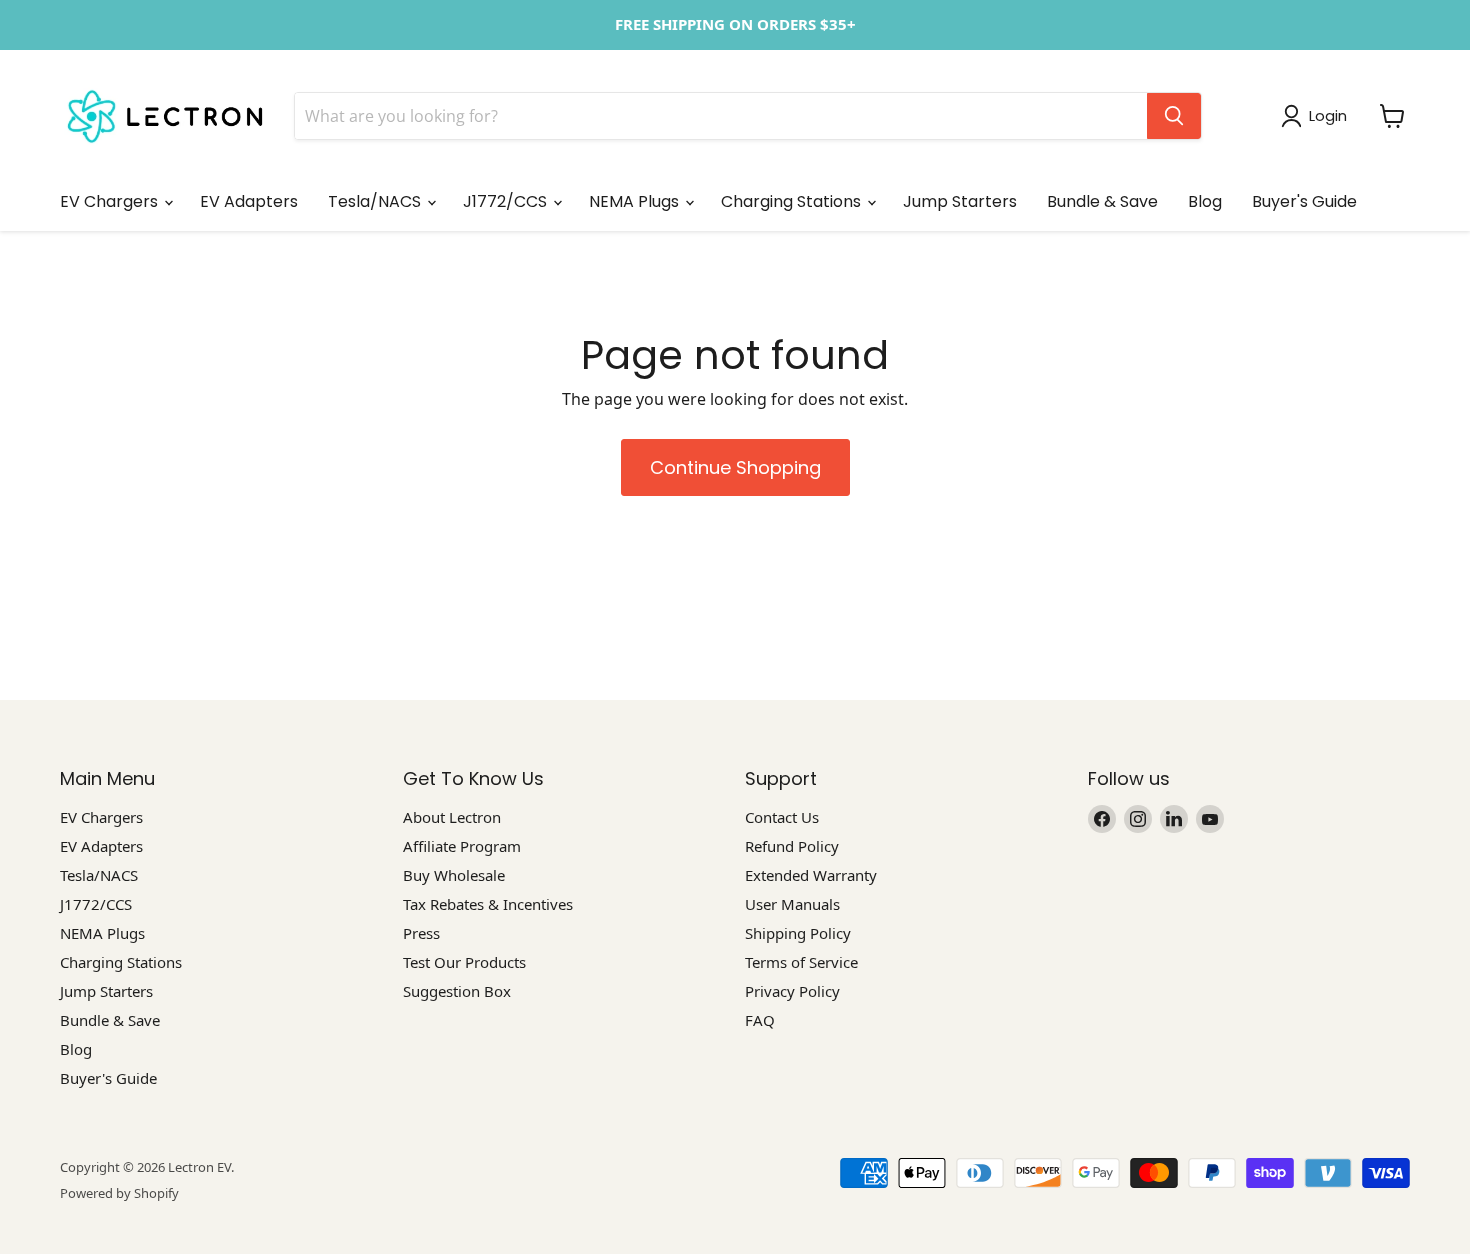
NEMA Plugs (636, 201)
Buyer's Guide (1304, 201)
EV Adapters (249, 201)
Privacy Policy (792, 991)
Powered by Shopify (119, 1193)
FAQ (760, 1020)
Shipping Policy (798, 933)
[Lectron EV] (165, 116)
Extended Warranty (811, 875)
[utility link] (735, 25)
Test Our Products (464, 962)
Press (421, 933)
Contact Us (782, 817)
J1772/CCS (507, 201)
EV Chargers (111, 201)
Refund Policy (792, 846)
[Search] (1174, 116)
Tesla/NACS (376, 201)
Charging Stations (793, 201)
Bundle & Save (1102, 201)
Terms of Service (801, 962)
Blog (1205, 201)
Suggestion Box (457, 991)
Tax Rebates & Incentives (488, 904)
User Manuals (792, 904)
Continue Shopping (735, 467)
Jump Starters (960, 201)
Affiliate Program (462, 846)
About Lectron (452, 817)
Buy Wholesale (454, 875)
